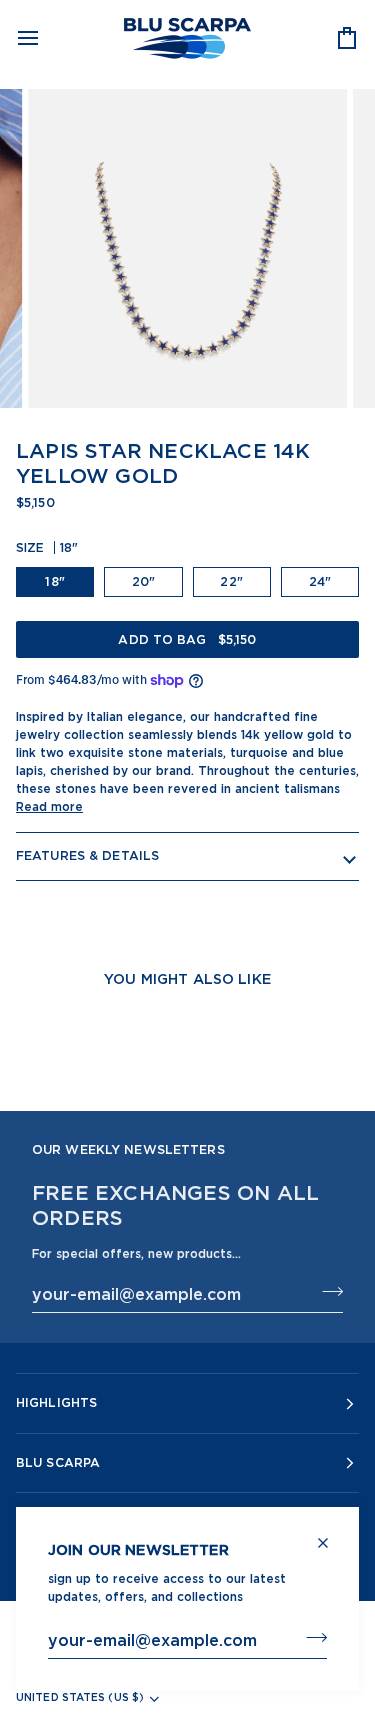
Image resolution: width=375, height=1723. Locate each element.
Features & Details (87, 855)
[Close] (331, 1534)
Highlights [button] (56, 1402)
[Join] (310, 1637)
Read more (49, 806)
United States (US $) (80, 1697)
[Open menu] (46, 37)
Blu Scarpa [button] (58, 1462)
